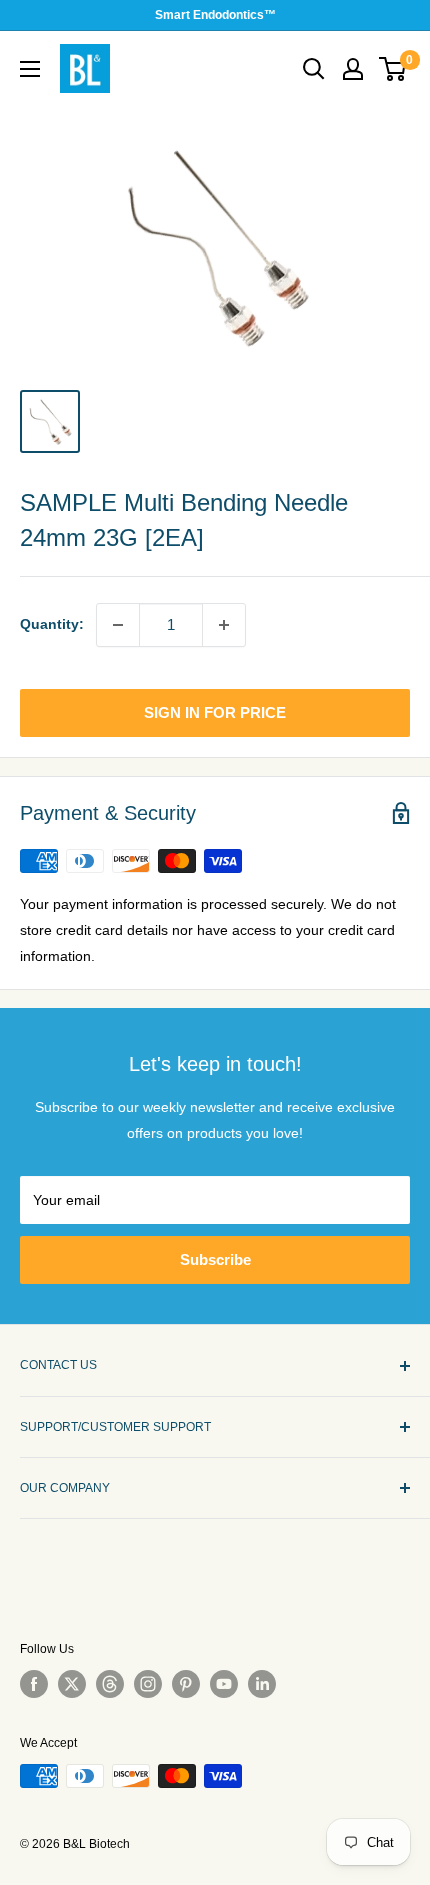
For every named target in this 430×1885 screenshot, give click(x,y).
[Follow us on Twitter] (72, 1684)
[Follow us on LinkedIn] (262, 1684)
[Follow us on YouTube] (224, 1684)
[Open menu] (30, 69)
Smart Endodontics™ (215, 15)
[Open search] (314, 69)
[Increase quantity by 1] (224, 625)
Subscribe (215, 1259)
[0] (393, 69)
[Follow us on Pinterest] (186, 1684)
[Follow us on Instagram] (148, 1684)
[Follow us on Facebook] (34, 1684)
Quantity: (52, 624)
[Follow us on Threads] (110, 1684)
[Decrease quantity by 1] (118, 625)
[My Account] (353, 69)
